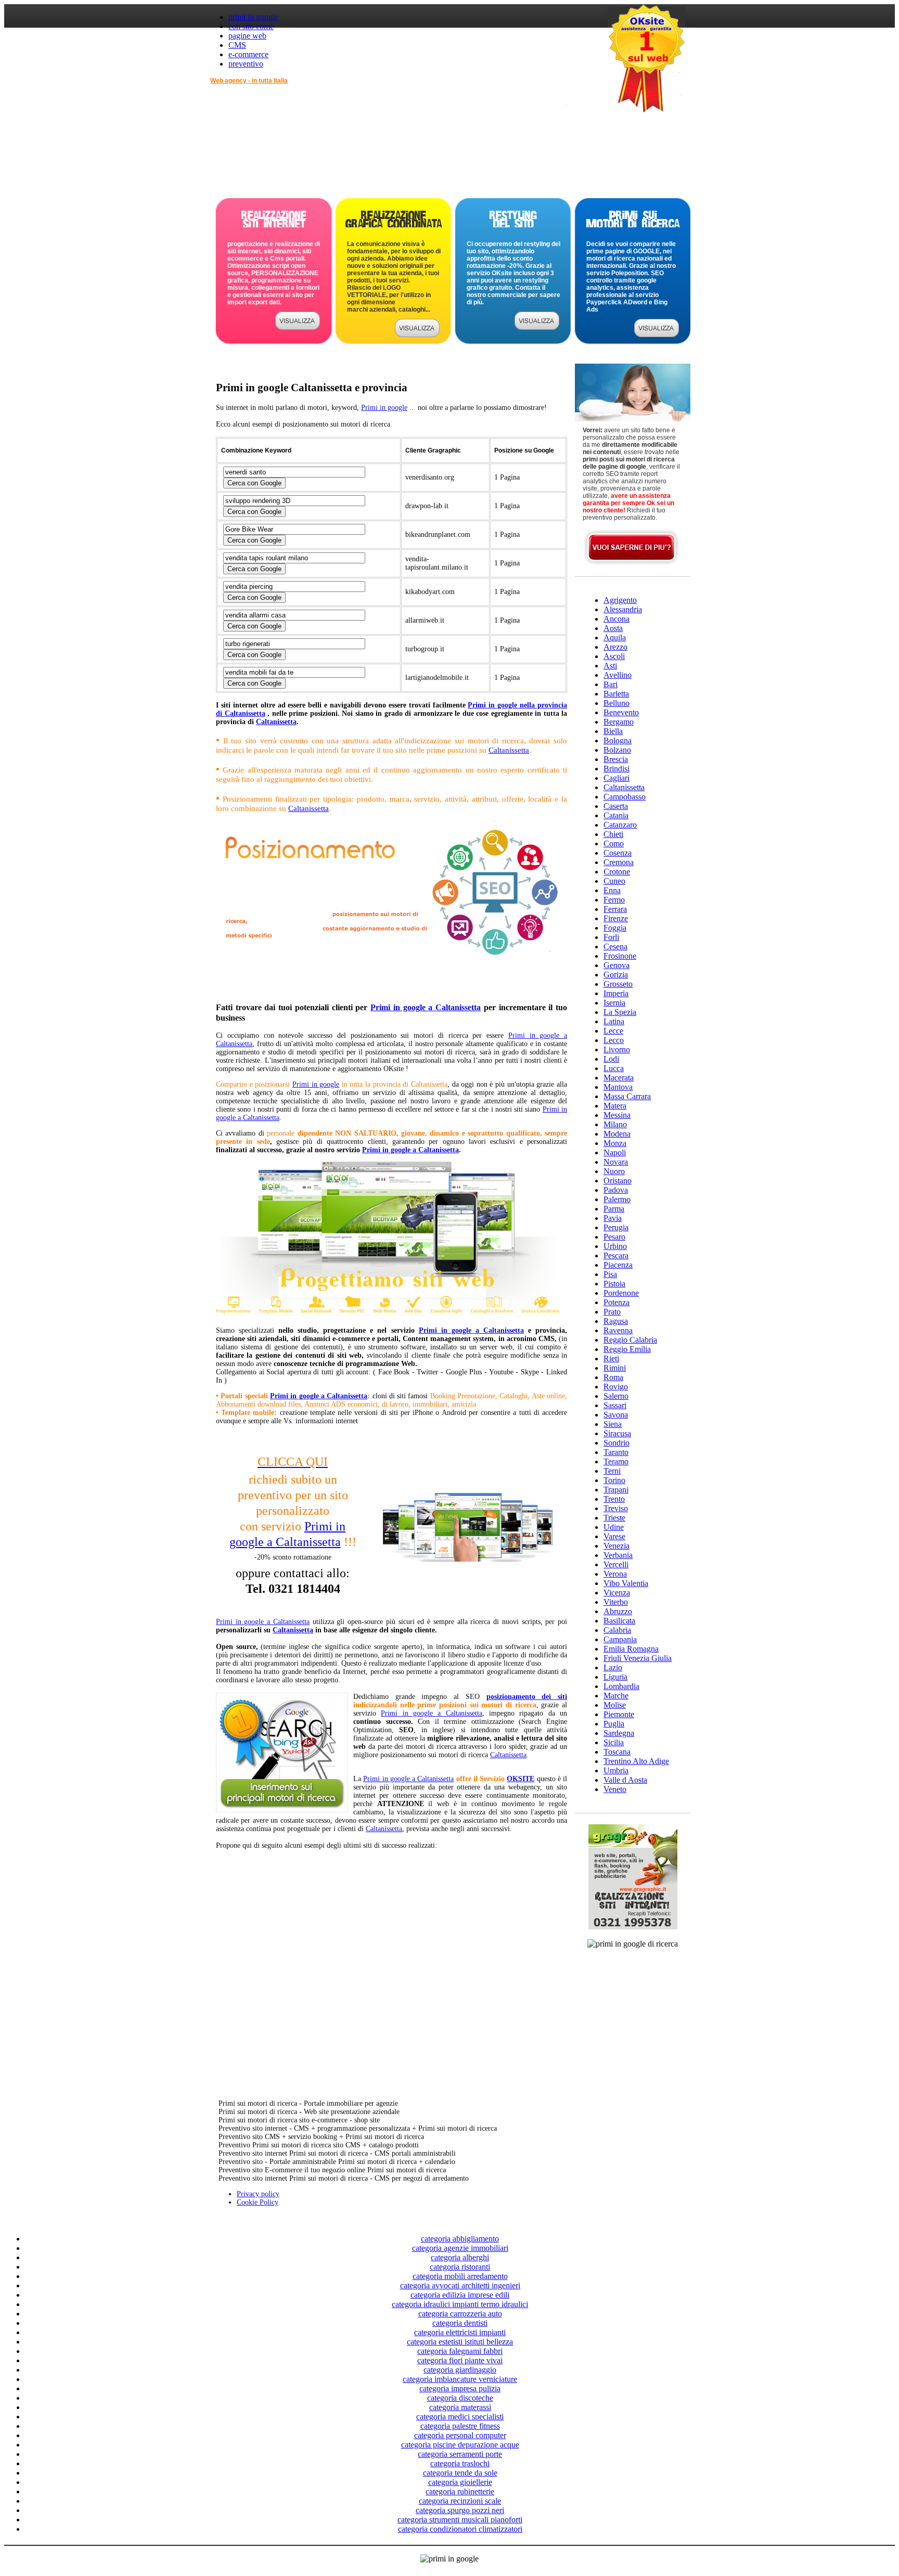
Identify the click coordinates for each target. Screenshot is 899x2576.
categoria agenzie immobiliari (460, 2248)
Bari (611, 684)
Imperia (616, 993)
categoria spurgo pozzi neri (460, 2510)
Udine (614, 1527)
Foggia (615, 928)
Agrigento (620, 600)
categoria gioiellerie (460, 2482)
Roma (613, 1377)
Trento (614, 1499)
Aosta (613, 628)
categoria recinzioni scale (460, 2501)
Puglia (614, 1724)
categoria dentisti (460, 2323)
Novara (616, 1162)
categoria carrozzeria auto (460, 2314)
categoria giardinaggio (460, 2370)
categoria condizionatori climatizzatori (460, 2529)
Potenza (617, 1302)
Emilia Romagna (631, 1649)
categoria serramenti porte (460, 2454)
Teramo (616, 1461)
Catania (616, 815)
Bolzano (617, 750)
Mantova (618, 1087)
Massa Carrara (627, 1096)
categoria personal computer (460, 2435)
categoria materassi (460, 2407)
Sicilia (614, 1742)
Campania (620, 1639)
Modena (617, 1134)
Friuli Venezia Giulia (638, 1658)
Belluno (617, 703)
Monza (615, 1143)
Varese (614, 1536)
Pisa (610, 1274)
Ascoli (614, 656)
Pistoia (614, 1284)
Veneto (615, 1789)
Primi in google (384, 408)
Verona (615, 1574)
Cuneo (614, 881)
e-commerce (248, 54)
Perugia (616, 1227)
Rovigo (616, 1387)
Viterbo (616, 1602)
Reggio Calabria (630, 1340)
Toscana (617, 1752)
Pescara (616, 1255)
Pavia (613, 1218)
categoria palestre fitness (460, 2426)
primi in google (253, 17)
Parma (614, 1209)
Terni (612, 1471)
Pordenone (621, 1293)
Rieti (611, 1358)
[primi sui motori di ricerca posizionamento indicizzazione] (657, 334)
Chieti (613, 834)
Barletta (616, 694)
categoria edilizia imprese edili (460, 2295)
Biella (613, 731)
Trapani (616, 1490)
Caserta (616, 806)
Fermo (614, 900)
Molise (615, 1705)
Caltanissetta (276, 722)
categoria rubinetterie (460, 2491)
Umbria (616, 1770)
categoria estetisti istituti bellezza (460, 2342)
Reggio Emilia (627, 1349)
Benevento (621, 712)
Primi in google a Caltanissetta (426, 1007)
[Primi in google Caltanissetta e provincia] (391, 983)
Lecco (614, 1040)
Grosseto (618, 984)
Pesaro (614, 1237)
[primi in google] (298, 327)
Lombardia (621, 1686)
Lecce (613, 1031)
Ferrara (615, 909)
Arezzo (615, 647)
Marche (616, 1696)
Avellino (618, 675)
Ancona (617, 619)
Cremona (619, 862)
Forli (611, 937)
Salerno (616, 1396)
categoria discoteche (460, 2398)
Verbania (618, 1555)
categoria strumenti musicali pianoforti (460, 2520)
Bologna (618, 740)
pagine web (247, 36)
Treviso (616, 1508)
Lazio (613, 1667)
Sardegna (619, 1733)
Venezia (617, 1546)
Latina (614, 1021)
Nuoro (614, 1171)
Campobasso (625, 797)
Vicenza (617, 1593)
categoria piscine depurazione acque (460, 2445)
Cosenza (618, 853)
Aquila (615, 637)
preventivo (246, 64)
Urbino (615, 1246)
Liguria (615, 1677)
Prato (612, 1312)
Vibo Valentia (626, 1583)
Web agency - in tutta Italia (249, 81)
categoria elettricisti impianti (460, 2332)
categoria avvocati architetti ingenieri (460, 2285)
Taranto (616, 1452)
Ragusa (616, 1321)
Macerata (619, 1078)
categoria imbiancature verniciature (460, 2379)
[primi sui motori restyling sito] (537, 327)
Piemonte (619, 1714)
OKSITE (521, 1779)
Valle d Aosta (625, 1780)
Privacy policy (258, 2194)
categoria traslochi (460, 2463)
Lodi (611, 1059)
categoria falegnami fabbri (460, 2351)
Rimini (615, 1368)
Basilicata (619, 1621)
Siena (613, 1424)
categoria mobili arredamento (460, 2276)
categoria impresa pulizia (460, 2388)
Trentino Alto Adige (636, 1761)
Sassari (615, 1405)
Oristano (618, 1181)
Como (614, 843)
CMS (237, 45)
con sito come (251, 26)
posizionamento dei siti (527, 1697)
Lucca (614, 1068)
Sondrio (617, 1443)
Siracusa (617, 1433)
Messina (617, 1115)
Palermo (617, 1199)
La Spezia (620, 1012)
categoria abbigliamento (460, 2239)
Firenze (616, 918)
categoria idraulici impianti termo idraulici (460, 2304)
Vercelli (616, 1564)
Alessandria (623, 609)
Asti (610, 666)
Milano (615, 1124)
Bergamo (619, 722)
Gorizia (616, 975)
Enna (612, 890)
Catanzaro (620, 825)
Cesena (615, 946)
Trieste (614, 1518)
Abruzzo (618, 1611)
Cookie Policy (258, 2202)
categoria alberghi (460, 2257)
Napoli (615, 1152)
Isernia (614, 1003)
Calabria (617, 1630)
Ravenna (618, 1330)
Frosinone (620, 956)
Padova (616, 1190)
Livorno (617, 1049)
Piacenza (618, 1265)
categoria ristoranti (460, 2267)
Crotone (617, 872)
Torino (614, 1480)
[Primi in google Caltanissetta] (388, 1317)
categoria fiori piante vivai (460, 2360)
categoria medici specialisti (460, 2417)
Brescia (616, 759)
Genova (617, 965)
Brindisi (617, 769)
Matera (615, 1106)
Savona (616, 1415)
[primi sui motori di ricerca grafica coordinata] (417, 334)
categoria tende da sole (460, 2473)
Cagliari (617, 778)
